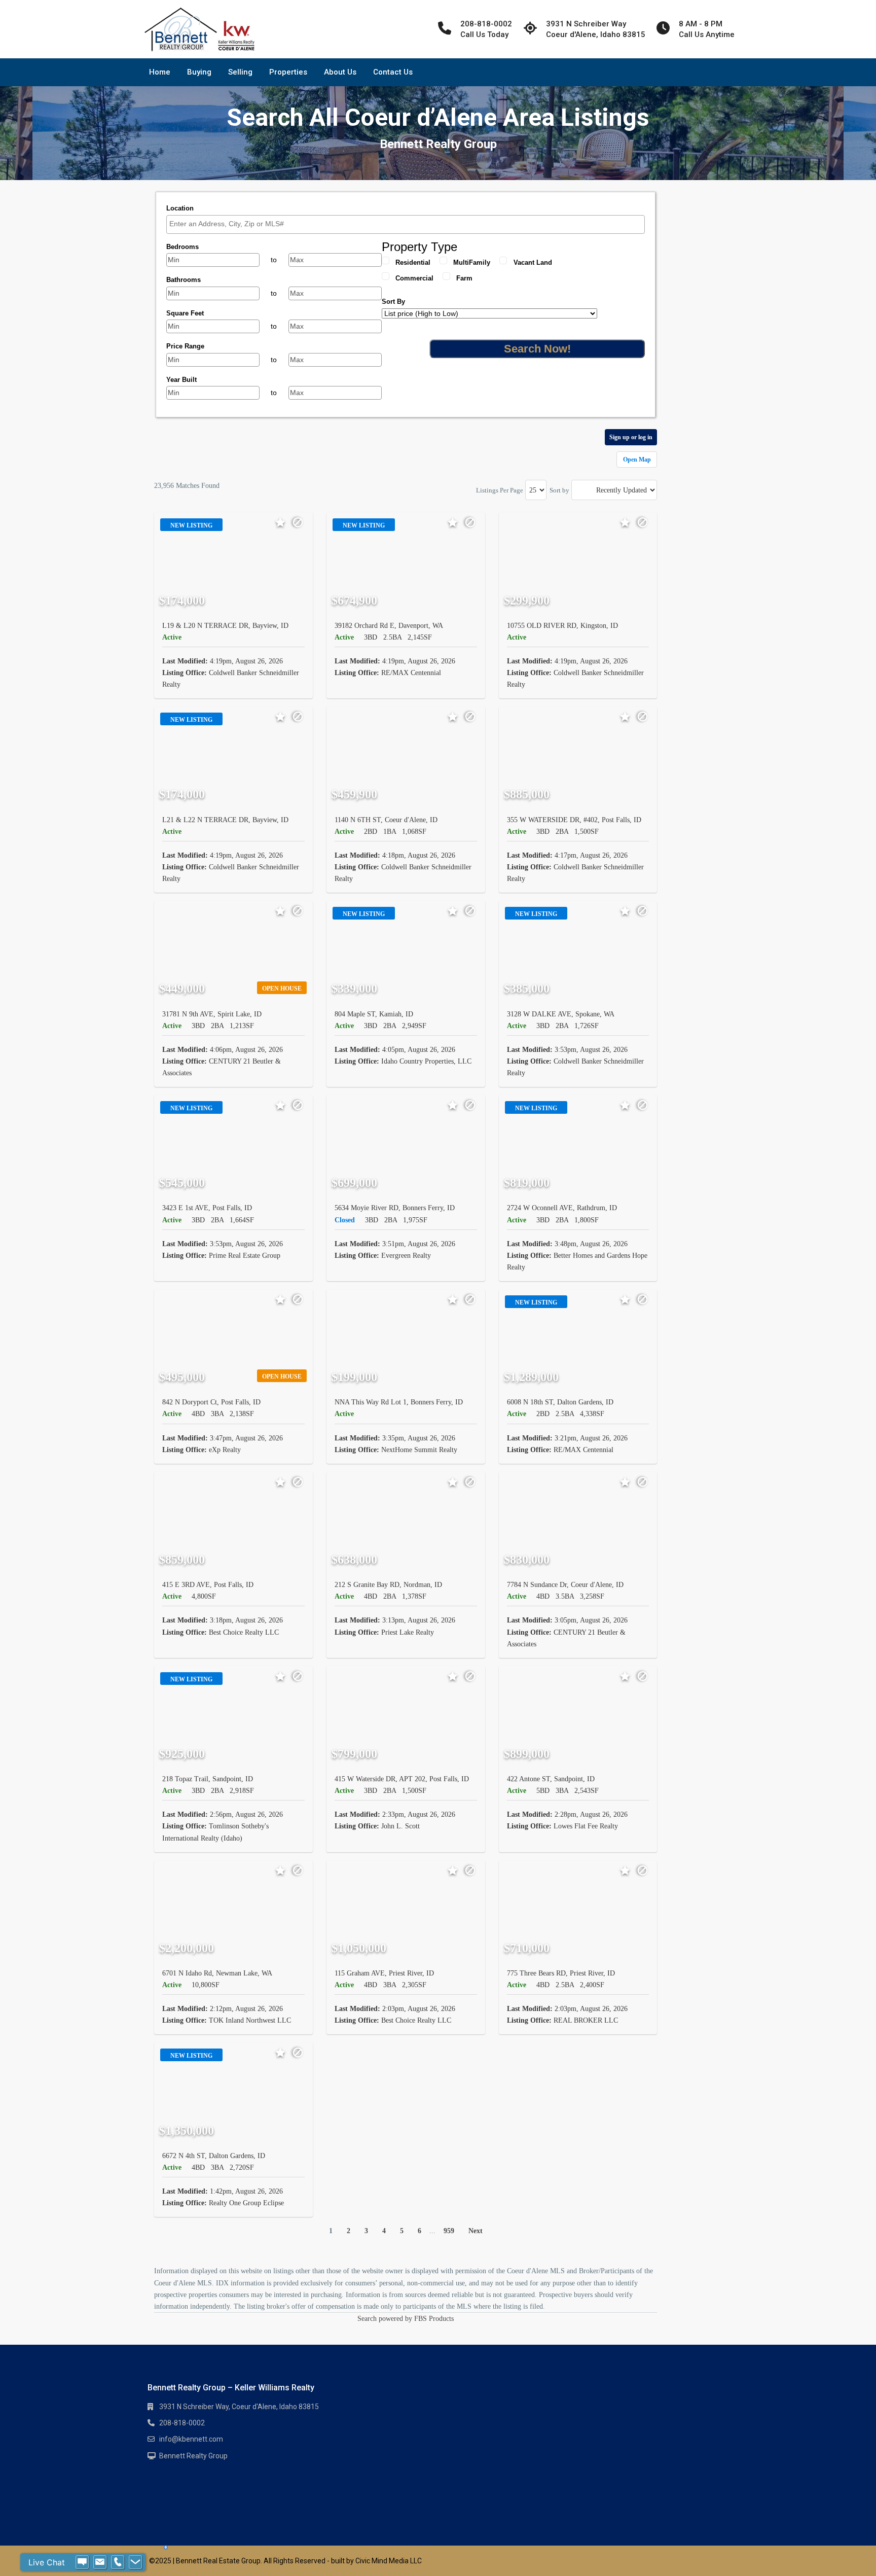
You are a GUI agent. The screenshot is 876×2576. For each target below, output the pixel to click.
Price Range (185, 346)
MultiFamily (472, 262)
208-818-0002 (182, 2423)
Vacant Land (533, 262)
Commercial (414, 278)
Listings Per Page (500, 490)
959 (449, 2231)
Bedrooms (182, 247)
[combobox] (406, 224)
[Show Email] (100, 2562)
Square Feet (185, 313)
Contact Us (393, 72)
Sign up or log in (631, 437)
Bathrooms (184, 280)
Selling (240, 72)
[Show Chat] (82, 2562)
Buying (199, 72)
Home (160, 72)
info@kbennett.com (191, 2439)
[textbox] (408, 224)
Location (180, 208)
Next (476, 2231)
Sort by (559, 490)
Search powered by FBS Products (406, 2319)
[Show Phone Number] (118, 2562)
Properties (288, 72)
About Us (340, 72)
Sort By (393, 302)
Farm (464, 278)
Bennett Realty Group (193, 2456)
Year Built (181, 380)
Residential (413, 262)
